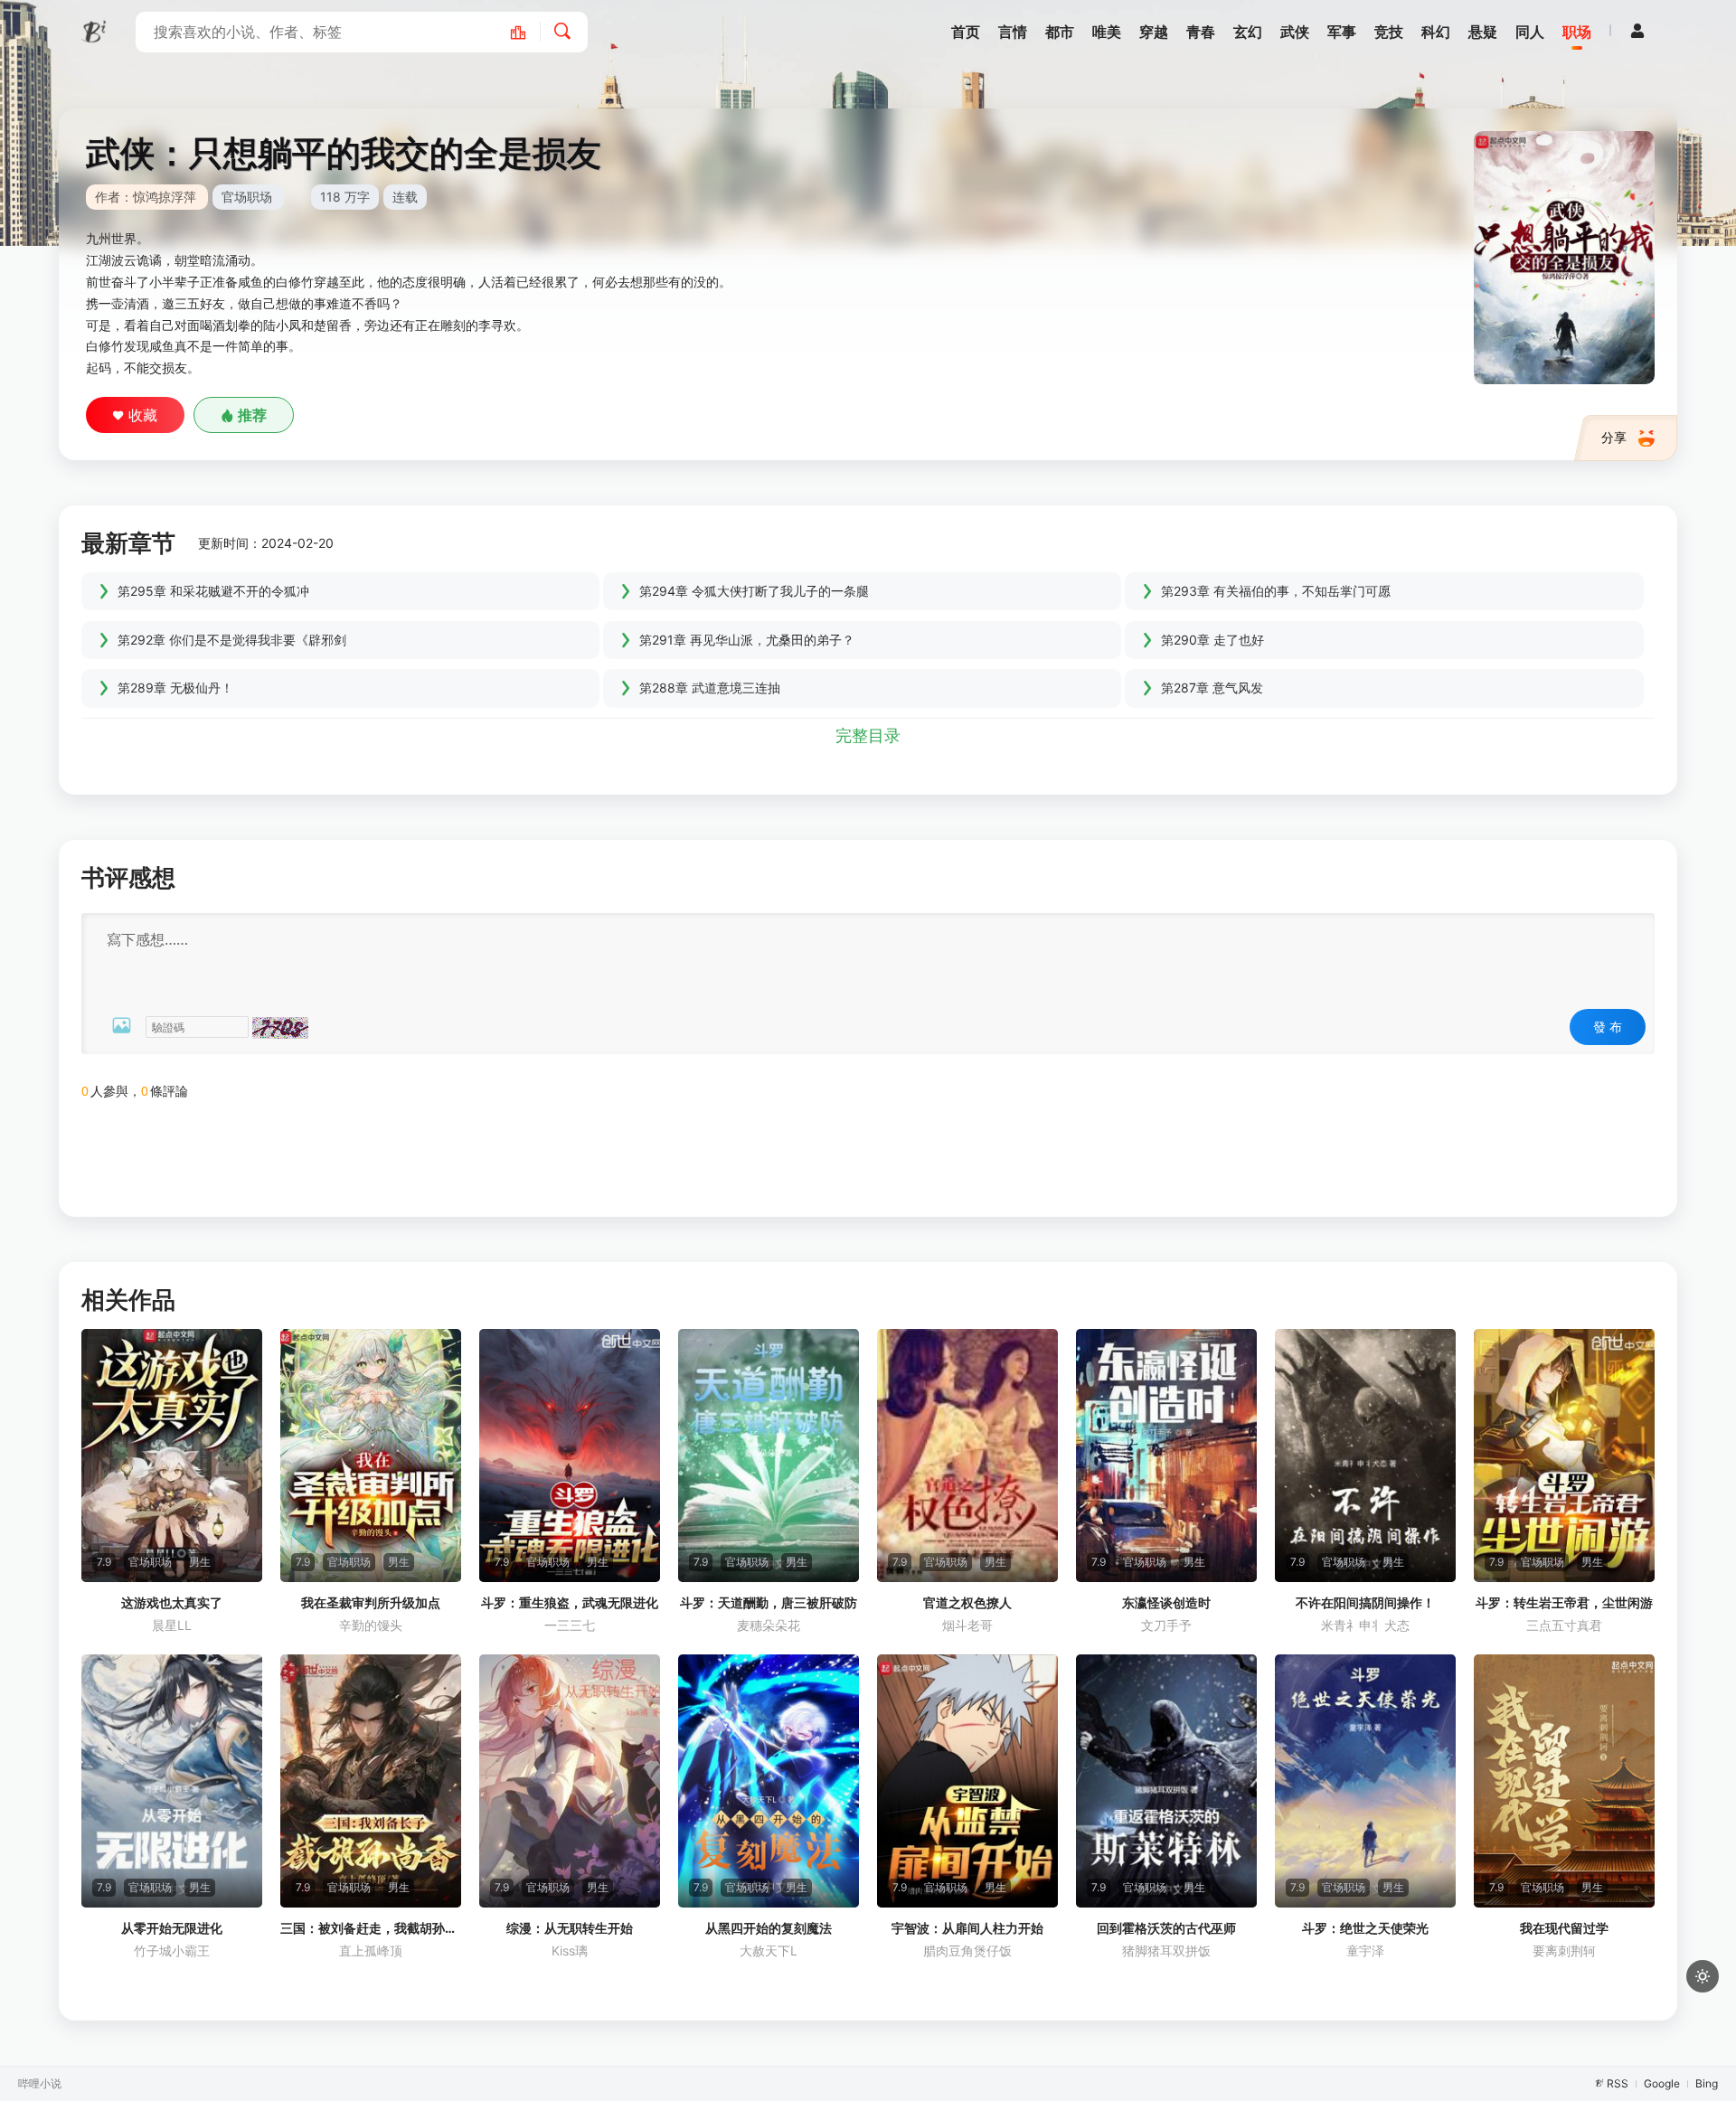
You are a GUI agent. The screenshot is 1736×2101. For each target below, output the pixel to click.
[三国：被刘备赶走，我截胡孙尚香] (371, 1781)
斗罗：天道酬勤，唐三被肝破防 (769, 1602)
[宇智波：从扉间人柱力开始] (967, 1781)
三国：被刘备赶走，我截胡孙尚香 (371, 1928)
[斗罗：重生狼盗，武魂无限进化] (570, 1456)
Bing (1707, 2083)
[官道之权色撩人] (967, 1456)
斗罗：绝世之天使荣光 (1365, 1928)
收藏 (143, 415)
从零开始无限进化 (172, 1928)
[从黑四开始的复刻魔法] (769, 1781)
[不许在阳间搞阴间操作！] (1365, 1456)
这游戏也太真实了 (172, 1602)
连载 (405, 197)
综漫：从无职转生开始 (570, 1928)
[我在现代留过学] (1564, 1781)
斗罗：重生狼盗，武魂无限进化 (570, 1602)
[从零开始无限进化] (172, 1781)
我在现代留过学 (1564, 1928)
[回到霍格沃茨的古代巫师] (1166, 1781)
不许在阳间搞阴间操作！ (1365, 1602)
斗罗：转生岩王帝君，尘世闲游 (1564, 1602)
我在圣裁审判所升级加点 (371, 1602)
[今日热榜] (528, 32)
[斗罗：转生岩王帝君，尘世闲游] (1564, 1456)
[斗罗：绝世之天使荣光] (1365, 1781)
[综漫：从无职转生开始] (570, 1781)
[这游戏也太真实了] (172, 1456)
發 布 (1608, 1027)
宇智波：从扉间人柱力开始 (967, 1928)
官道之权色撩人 (967, 1602)
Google (1662, 2083)
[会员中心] (1637, 31)
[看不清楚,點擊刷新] (280, 1028)
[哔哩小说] (95, 32)
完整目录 (868, 735)
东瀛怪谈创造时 (1166, 1602)
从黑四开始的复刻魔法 (769, 1928)
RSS (1618, 2083)
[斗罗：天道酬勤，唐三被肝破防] (769, 1456)
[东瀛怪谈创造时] (1166, 1456)
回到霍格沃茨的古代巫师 (1166, 1928)
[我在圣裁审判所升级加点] (371, 1456)
